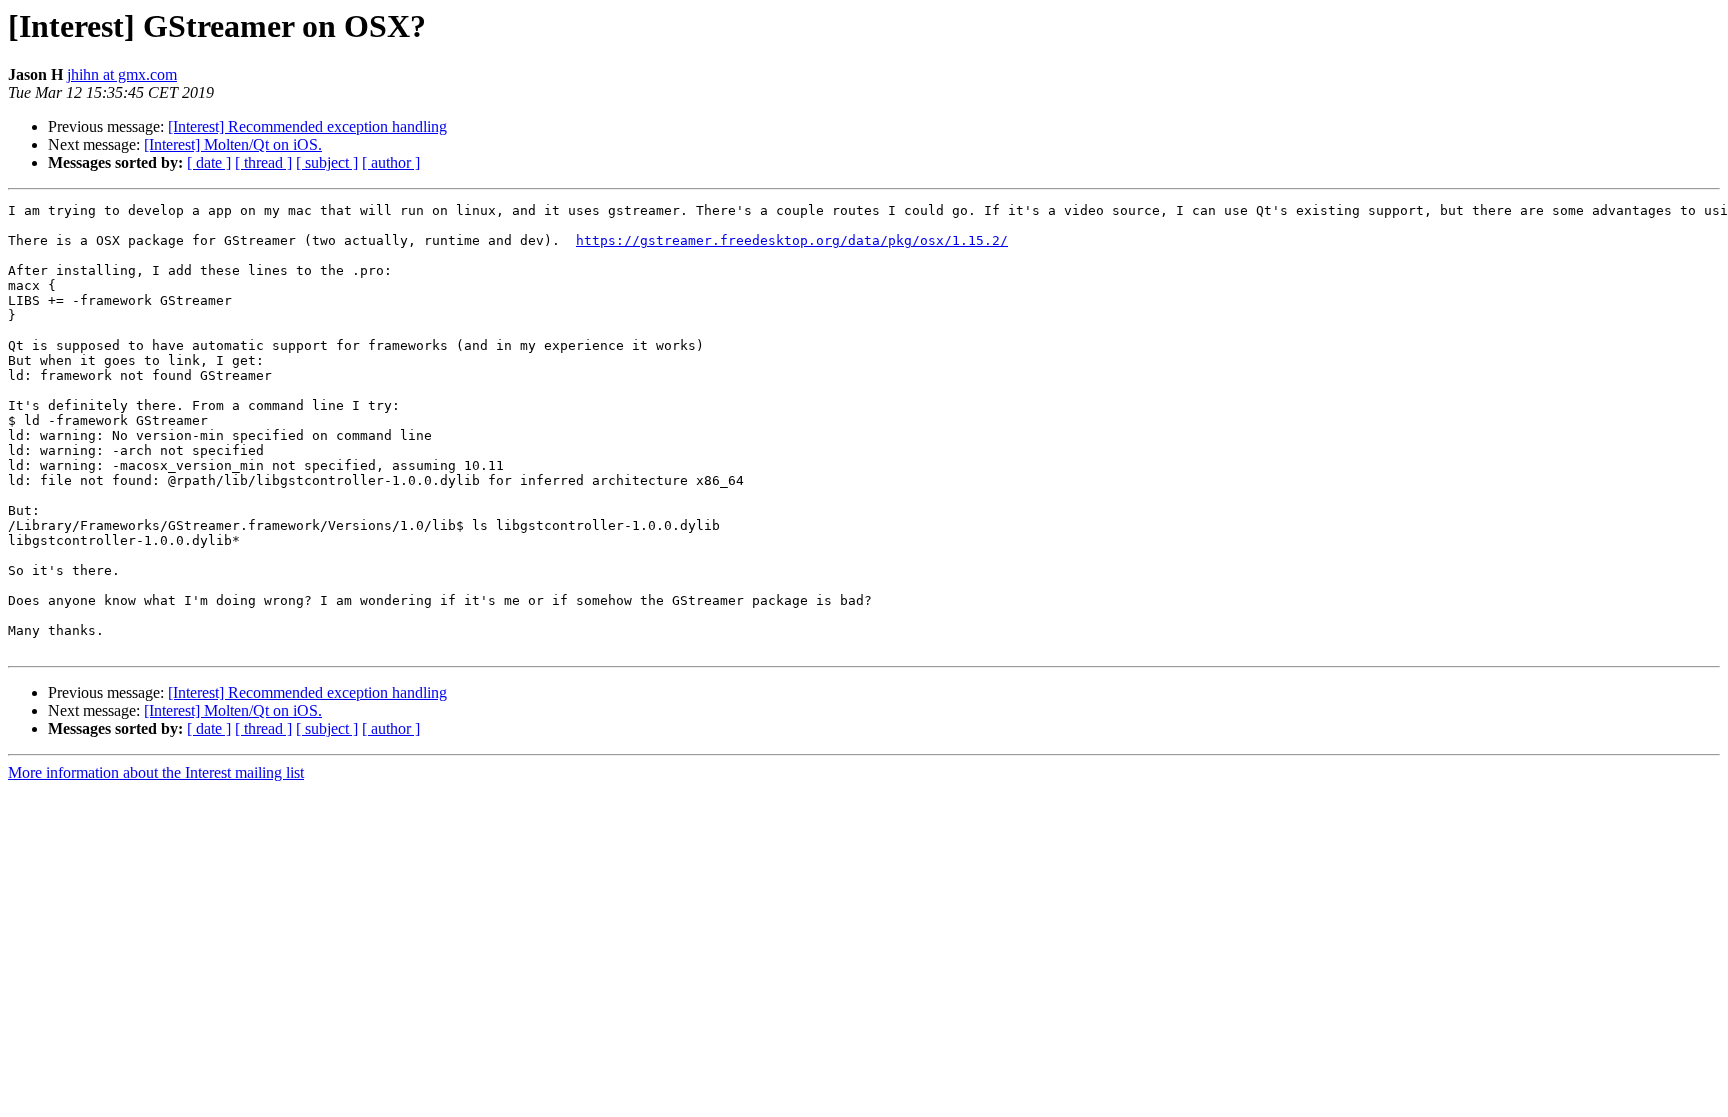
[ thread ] (263, 162)
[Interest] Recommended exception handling (307, 126)
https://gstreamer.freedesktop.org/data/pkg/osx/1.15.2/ (792, 240)
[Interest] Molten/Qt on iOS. (233, 144)
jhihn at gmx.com (122, 74)
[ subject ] (327, 162)
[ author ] (391, 162)
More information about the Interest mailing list (156, 772)
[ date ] (209, 162)
